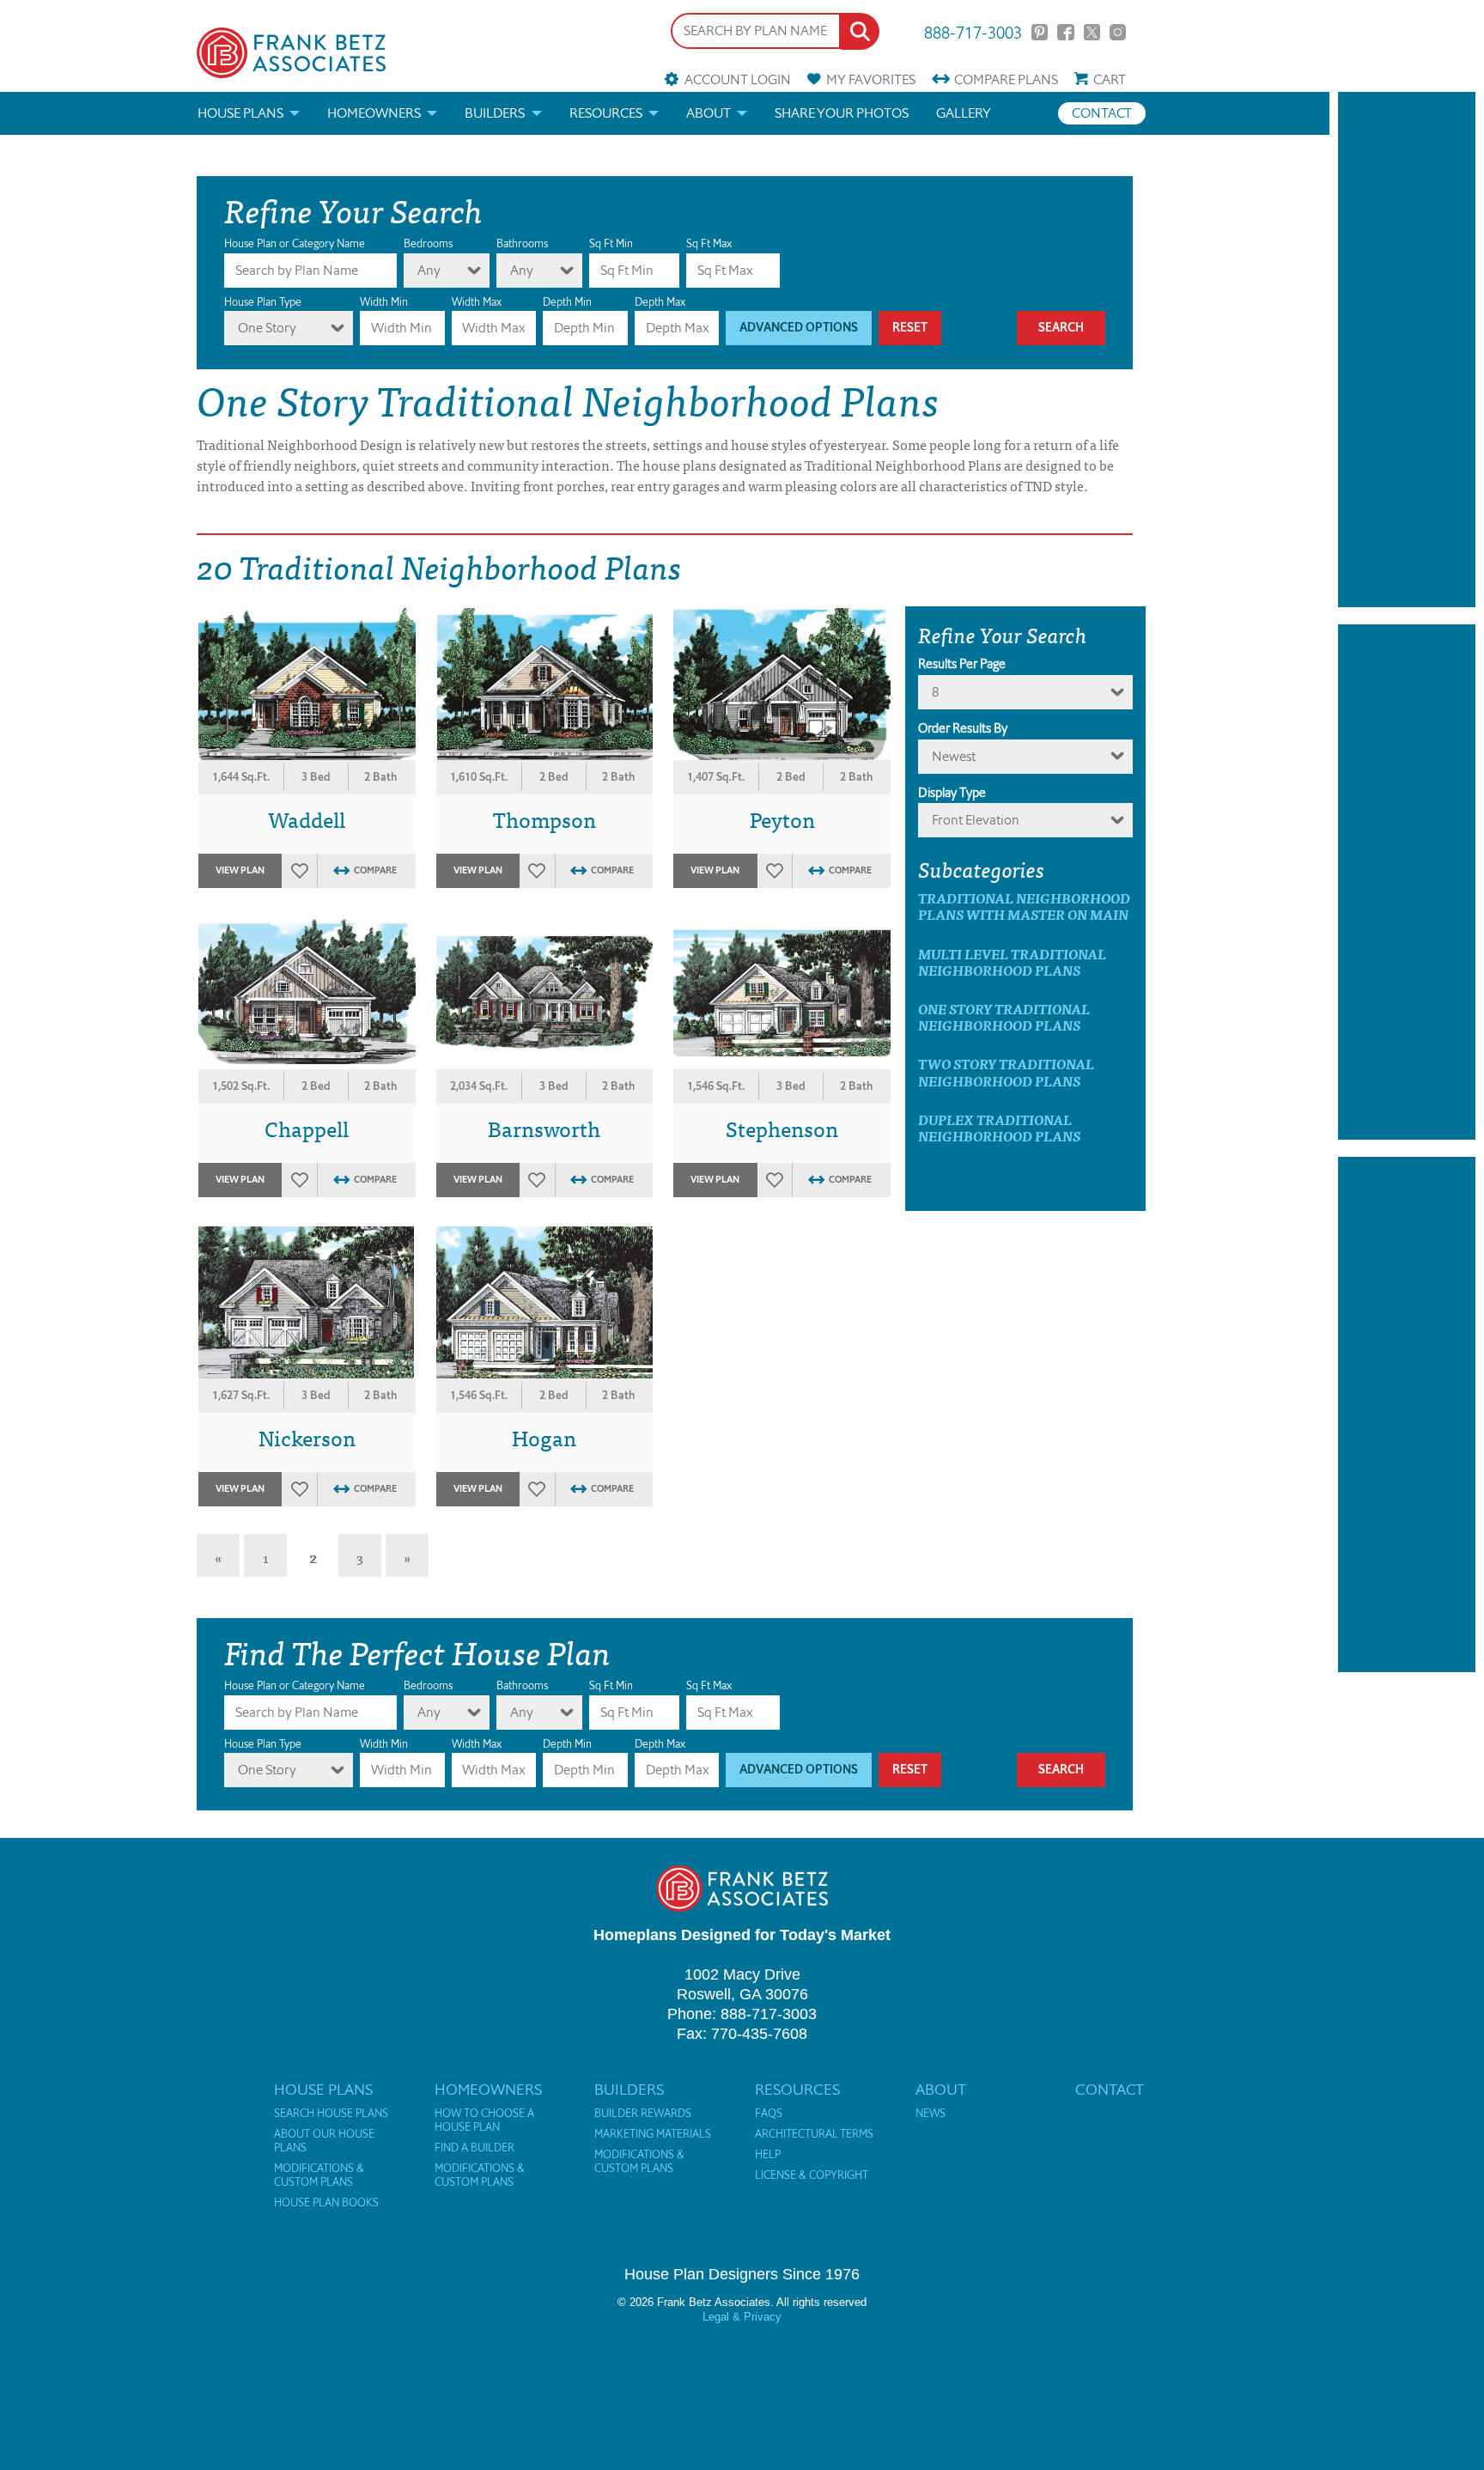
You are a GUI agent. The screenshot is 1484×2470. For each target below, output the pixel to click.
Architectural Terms (814, 2134)
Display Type (952, 793)
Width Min (384, 302)
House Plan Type (263, 302)
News (931, 2114)
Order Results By (963, 728)
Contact (1102, 113)
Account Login (737, 79)
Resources (606, 113)
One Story (267, 328)
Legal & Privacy (742, 2317)
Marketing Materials (653, 2134)
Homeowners (374, 113)
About (709, 113)
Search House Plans (331, 2114)
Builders (495, 113)
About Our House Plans (324, 2141)
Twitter (1092, 32)
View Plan (240, 870)
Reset (910, 328)
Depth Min (567, 302)
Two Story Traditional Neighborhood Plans (1006, 1072)
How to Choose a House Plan (484, 2120)
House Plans (240, 113)
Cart (1110, 79)
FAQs (769, 2114)
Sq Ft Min (611, 243)
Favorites (871, 79)
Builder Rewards (643, 2114)
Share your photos (842, 113)
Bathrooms (522, 243)
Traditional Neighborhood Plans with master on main (1024, 906)
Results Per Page (962, 664)
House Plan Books (326, 2203)
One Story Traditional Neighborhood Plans (1004, 1017)
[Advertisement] (1407, 350)
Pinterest (1040, 32)
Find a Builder (474, 2148)
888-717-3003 (973, 31)
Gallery (964, 113)
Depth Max (660, 302)
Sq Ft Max (709, 243)
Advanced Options (799, 328)
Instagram (1118, 32)
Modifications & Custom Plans (319, 2175)
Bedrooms (428, 243)
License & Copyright (812, 2175)
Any (429, 270)
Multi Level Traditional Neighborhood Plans (1012, 962)
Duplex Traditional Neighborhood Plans (999, 1128)
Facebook (1065, 32)
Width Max (477, 302)
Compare (1006, 79)
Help (768, 2155)
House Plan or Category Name (295, 243)
